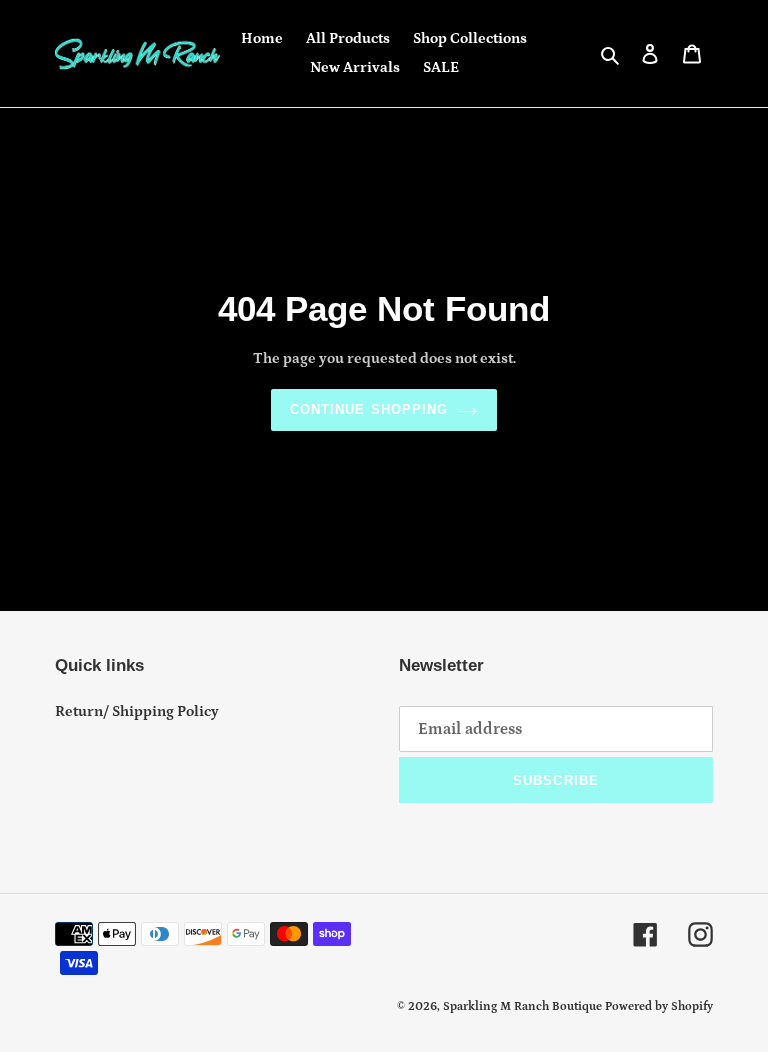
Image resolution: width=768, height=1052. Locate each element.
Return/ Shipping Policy (137, 711)
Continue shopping (369, 409)
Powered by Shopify (659, 1006)
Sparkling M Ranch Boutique (524, 1006)
